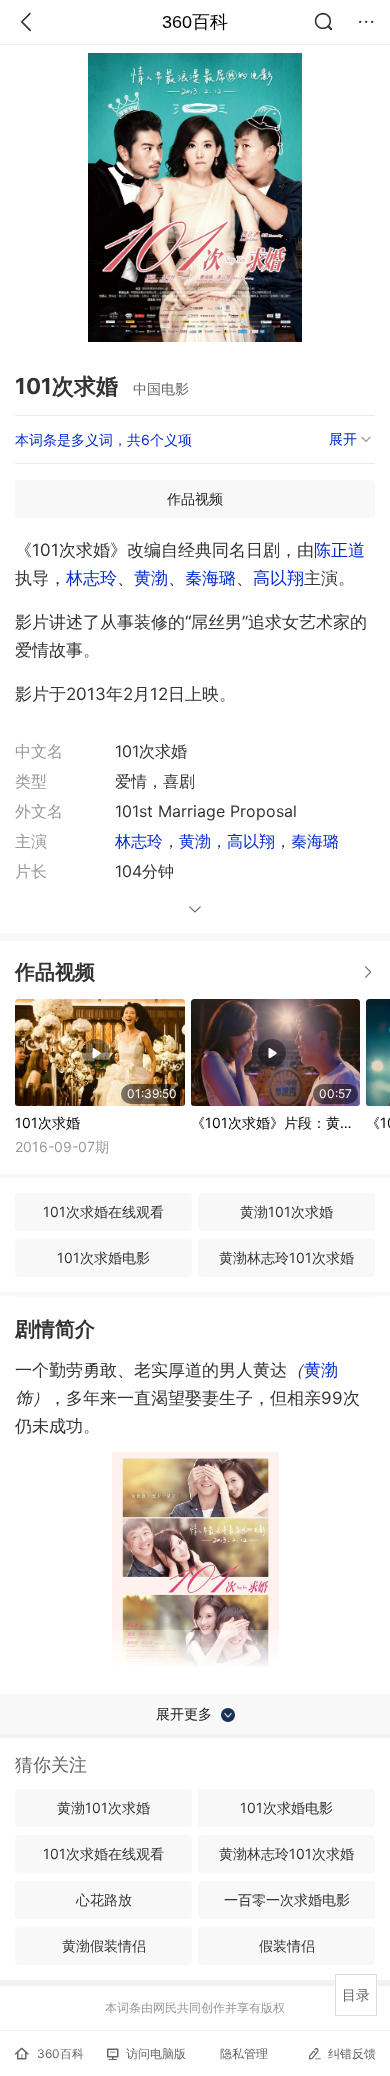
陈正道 (339, 550)
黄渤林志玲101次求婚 (286, 1257)
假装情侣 (287, 1945)
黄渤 (151, 578)
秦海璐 (210, 578)
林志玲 (91, 578)
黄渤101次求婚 (286, 1211)
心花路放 (104, 1899)
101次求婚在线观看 (103, 1211)
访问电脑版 (156, 2053)
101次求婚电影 (103, 1257)
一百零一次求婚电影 (287, 1899)
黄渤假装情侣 (104, 1945)
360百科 (195, 22)
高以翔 (278, 578)
